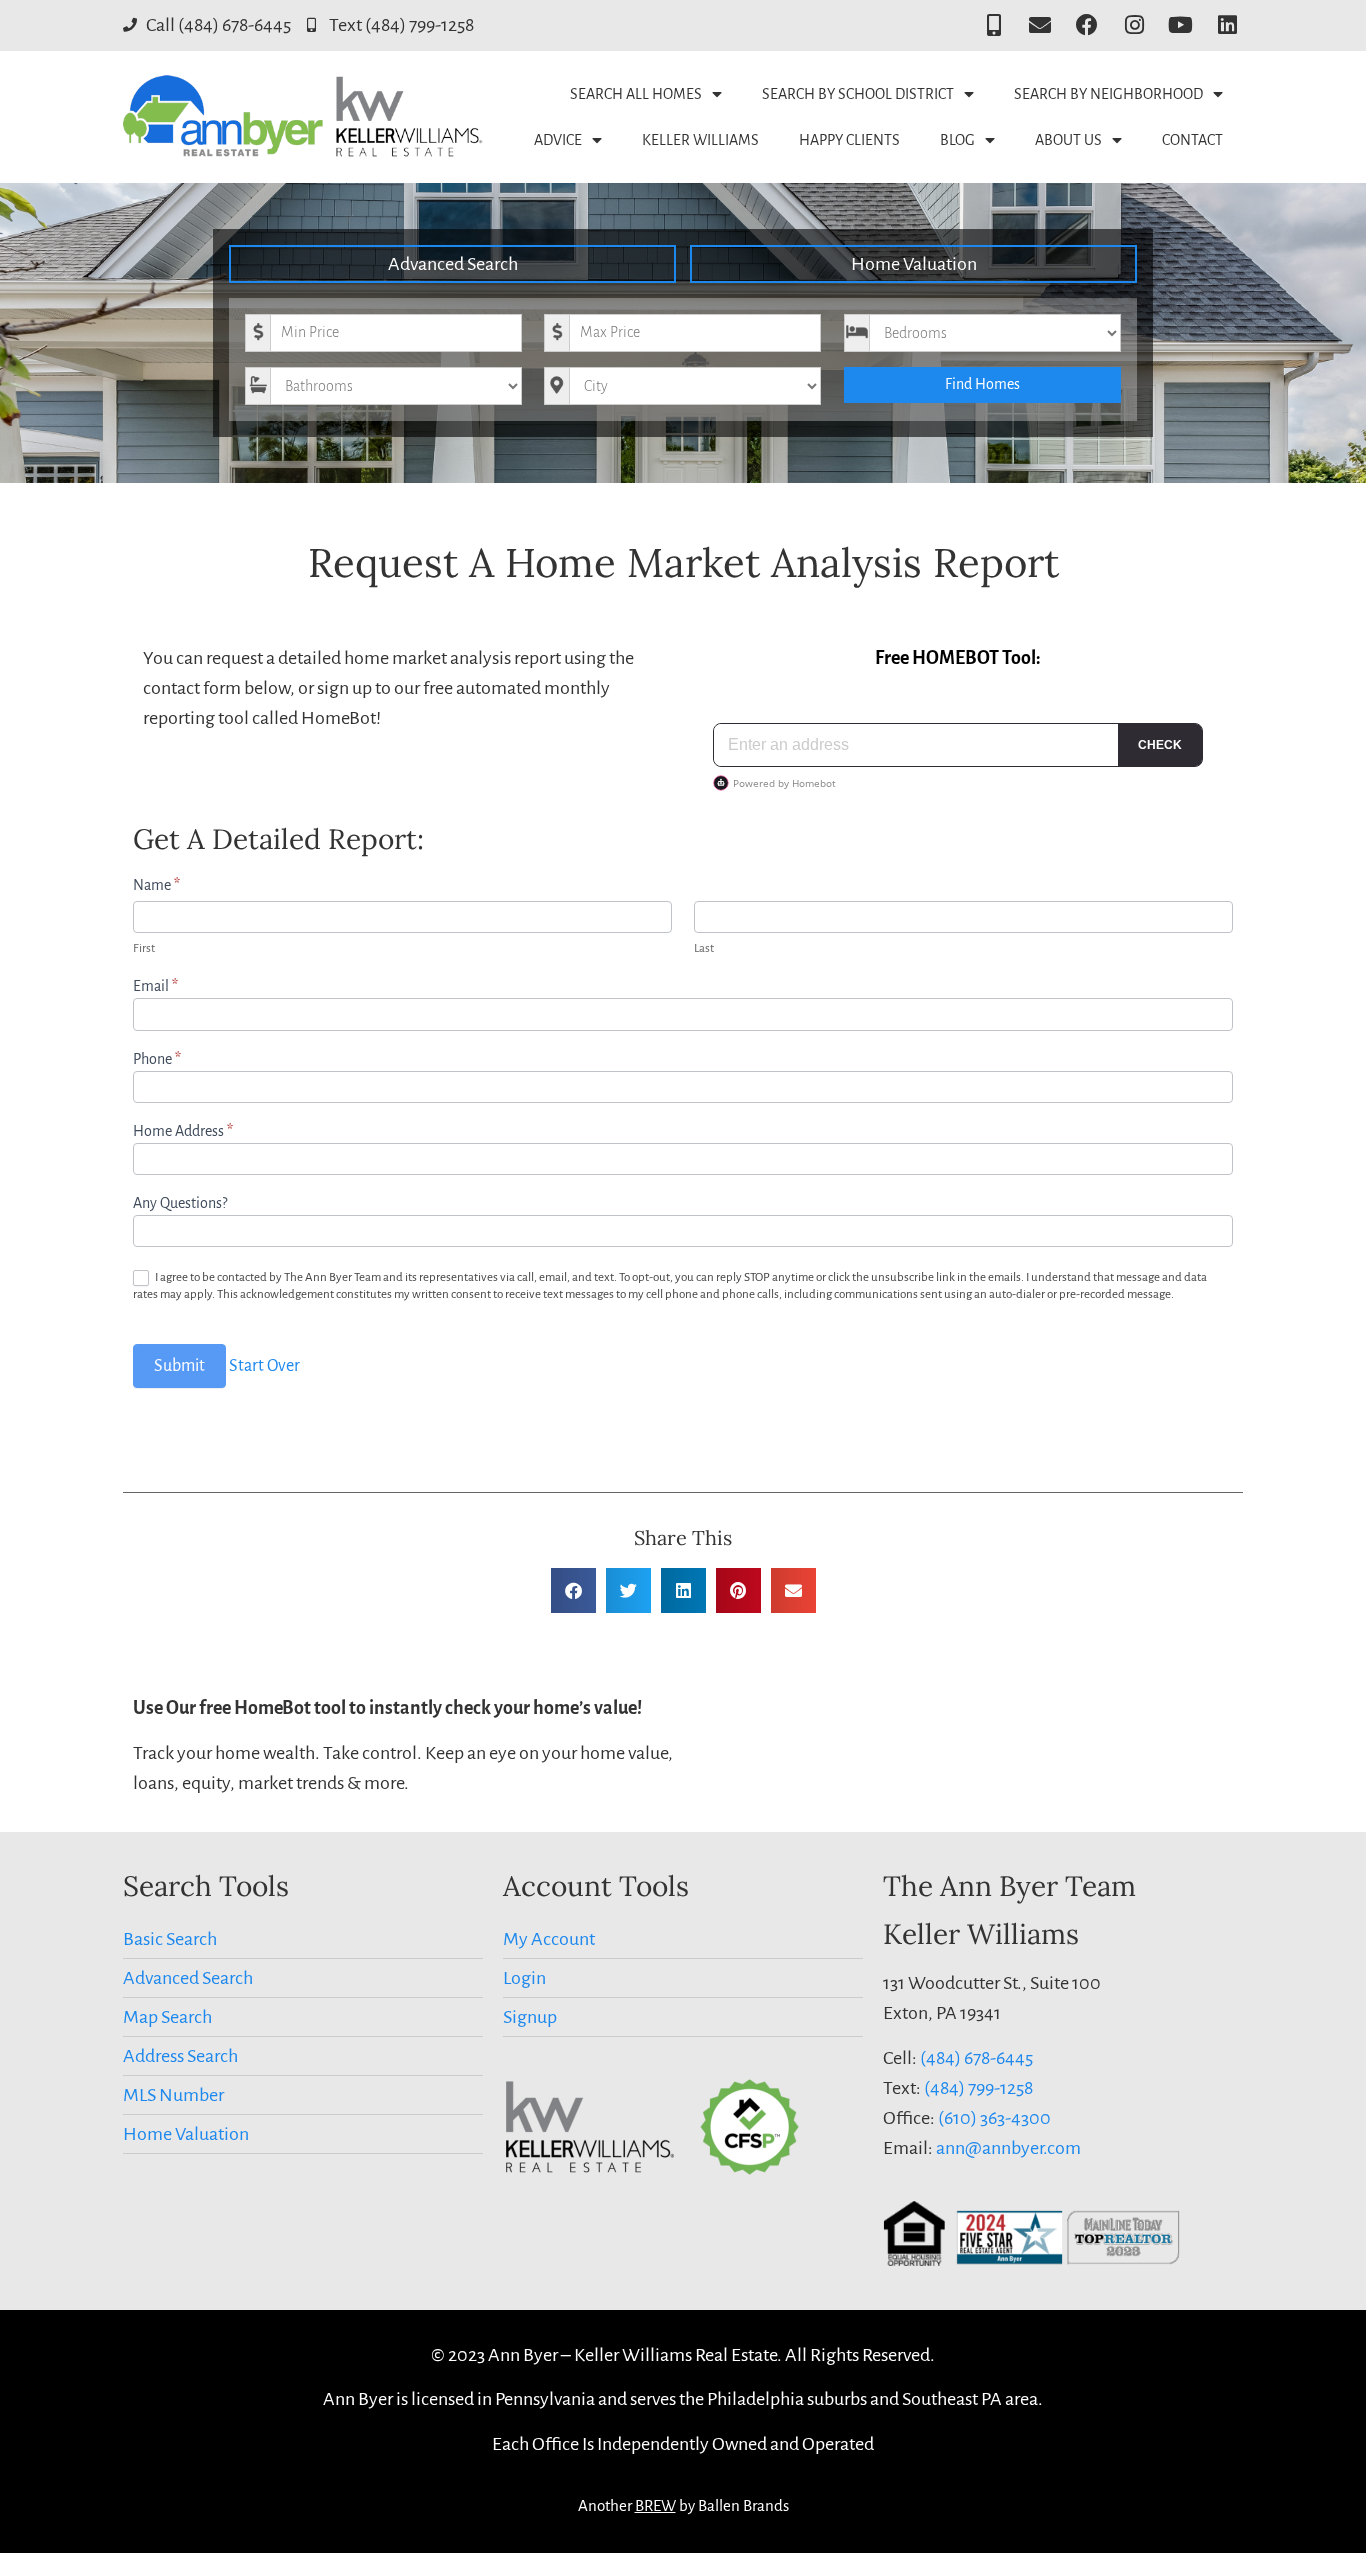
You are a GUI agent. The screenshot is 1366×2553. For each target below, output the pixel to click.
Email (155, 986)
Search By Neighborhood (1108, 94)
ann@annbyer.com (1008, 2148)
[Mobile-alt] (993, 25)
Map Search (167, 2017)
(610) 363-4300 (994, 2118)
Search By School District (858, 94)
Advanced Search (453, 264)
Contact (1192, 140)
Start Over (264, 1366)
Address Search (180, 2056)
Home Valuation (914, 264)
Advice (558, 140)
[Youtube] (1180, 25)
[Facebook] (1087, 25)
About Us (1068, 140)
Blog (957, 140)
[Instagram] (1134, 25)
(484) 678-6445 (976, 2058)
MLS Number (173, 2095)
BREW (655, 2505)
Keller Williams (700, 140)
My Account (549, 1939)
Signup (530, 2017)
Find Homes (982, 384)
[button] (573, 1590)
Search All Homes (636, 94)
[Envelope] (1040, 25)
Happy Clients (849, 140)
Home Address (183, 1131)
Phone (157, 1059)
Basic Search (170, 1939)
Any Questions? (180, 1203)
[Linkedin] (1227, 25)
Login (524, 1978)
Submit (179, 1366)
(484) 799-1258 (978, 2088)
